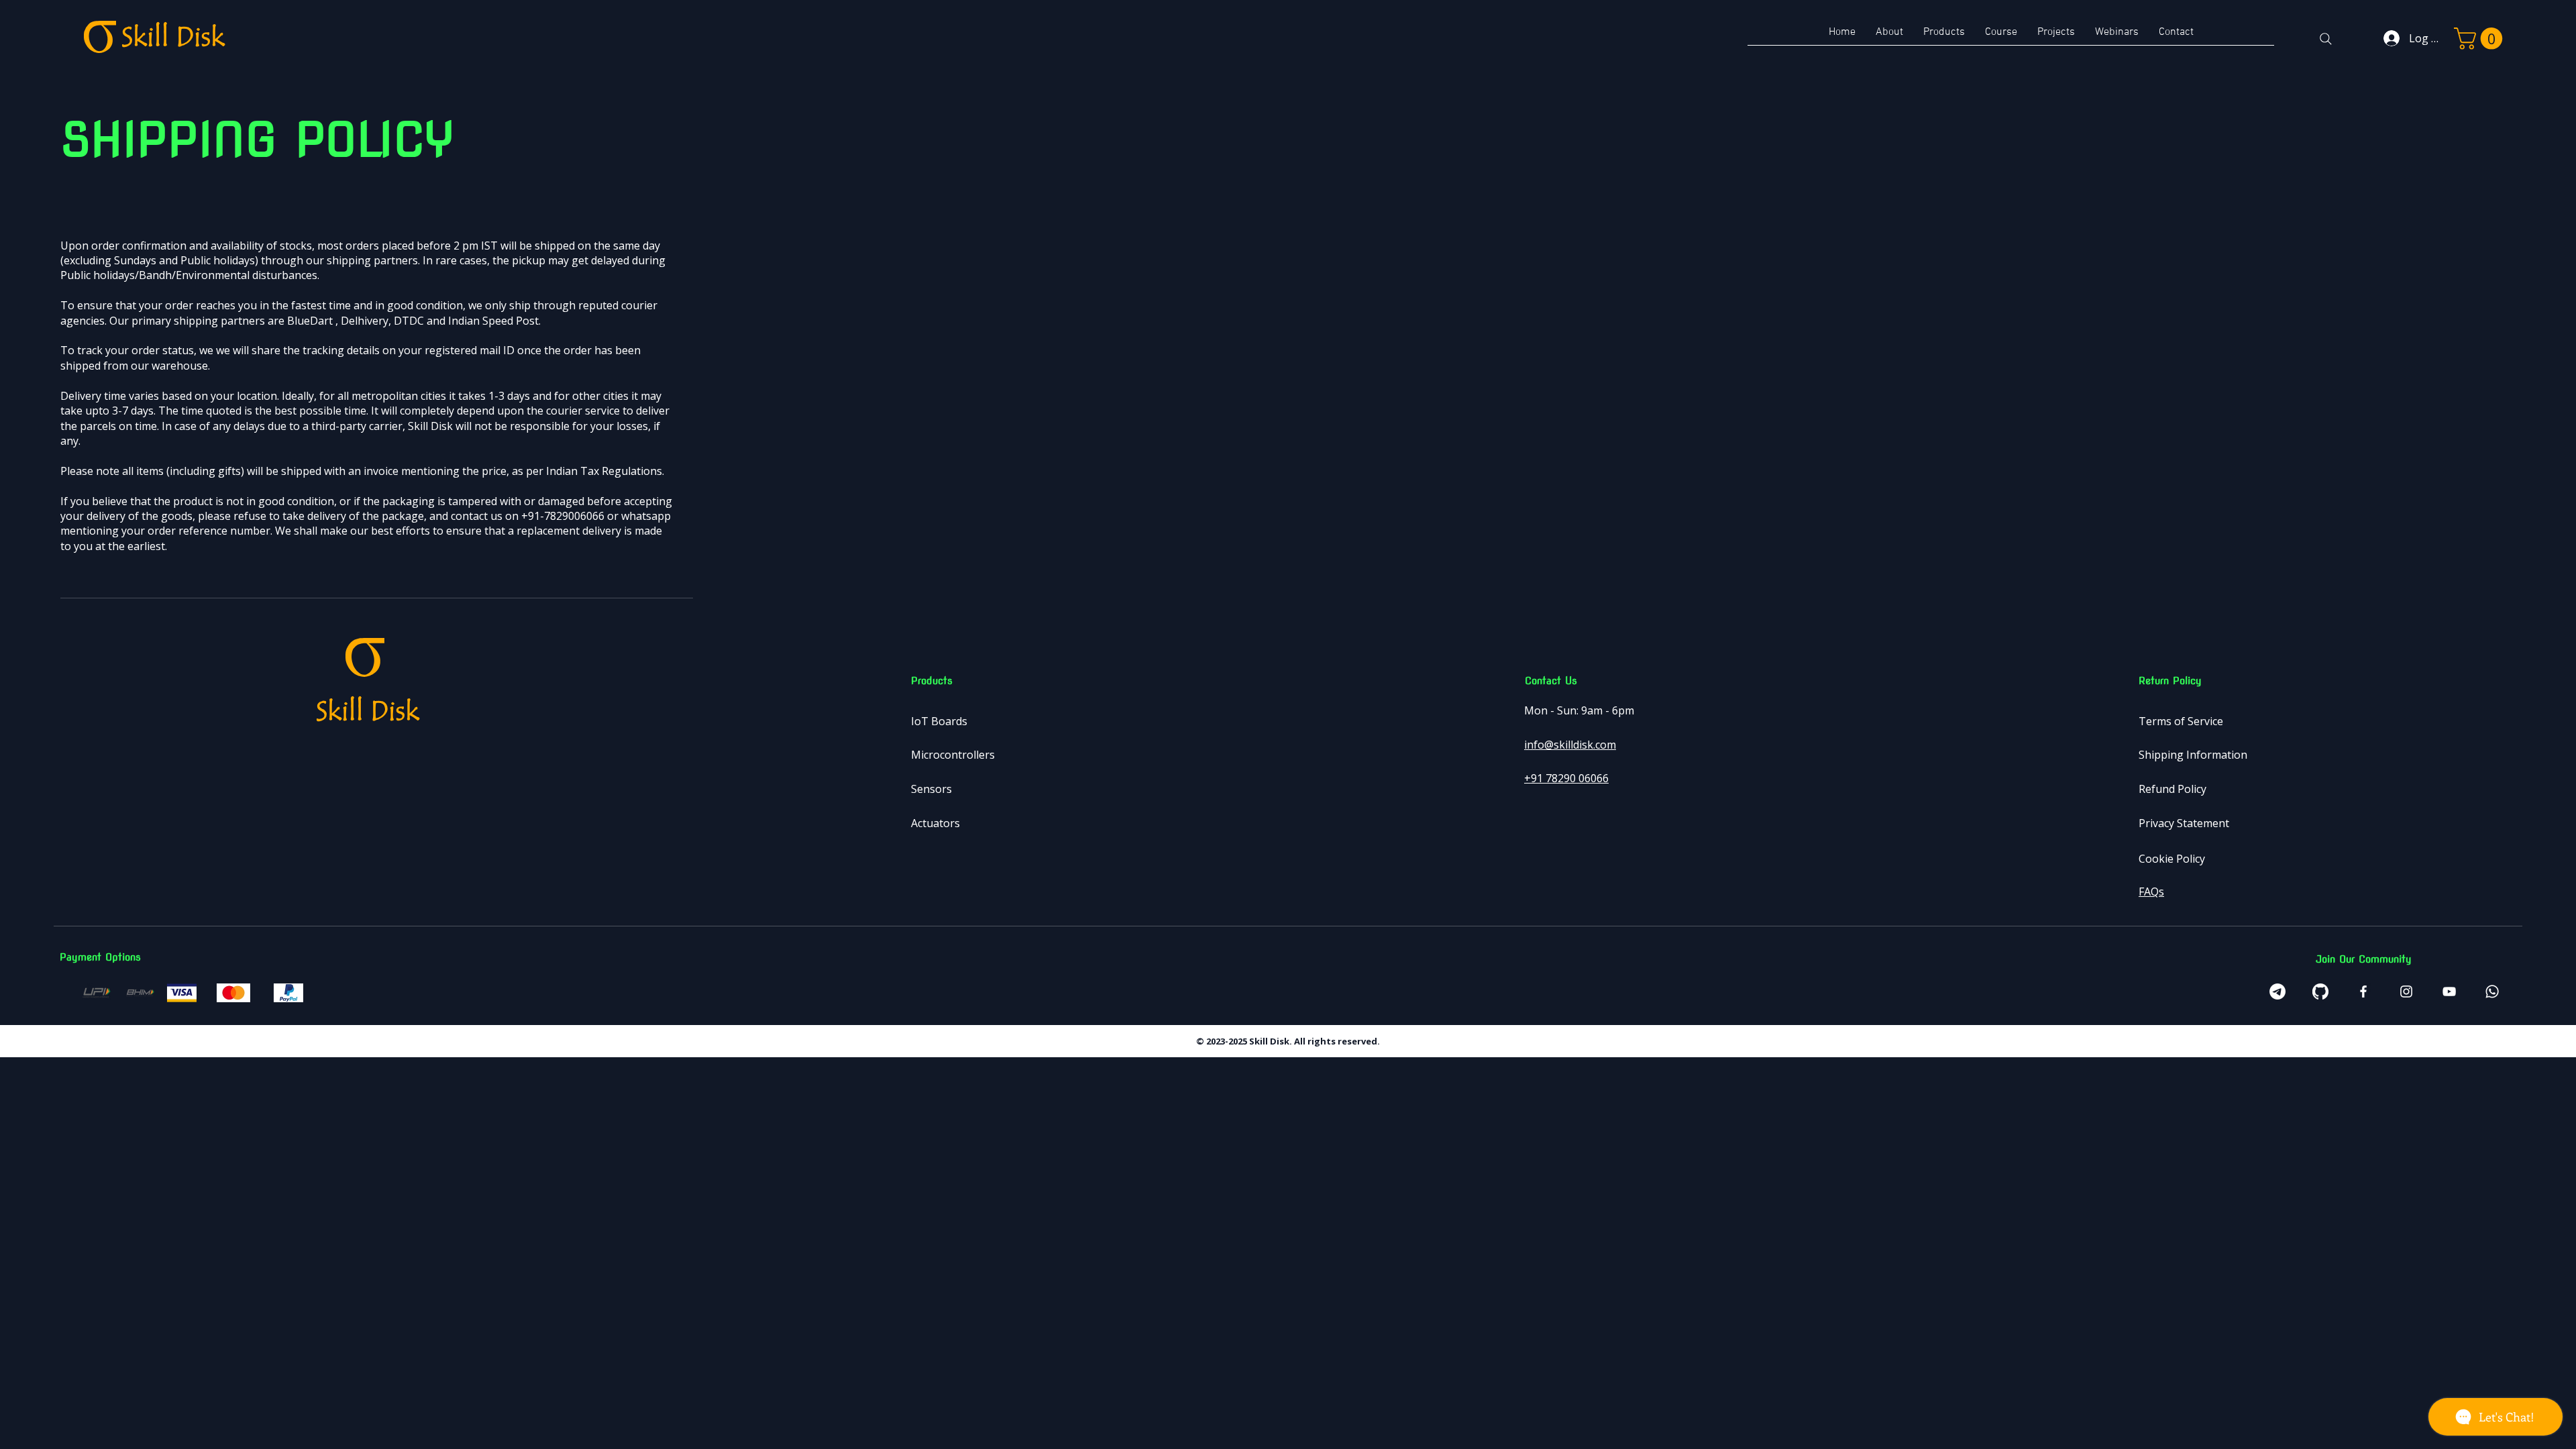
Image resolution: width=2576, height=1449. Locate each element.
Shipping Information (2193, 755)
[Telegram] (2277, 991)
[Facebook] (2363, 991)
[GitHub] (2320, 991)
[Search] (2326, 39)
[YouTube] (2449, 991)
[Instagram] (2406, 991)
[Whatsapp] (2492, 991)
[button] (2481, 39)
